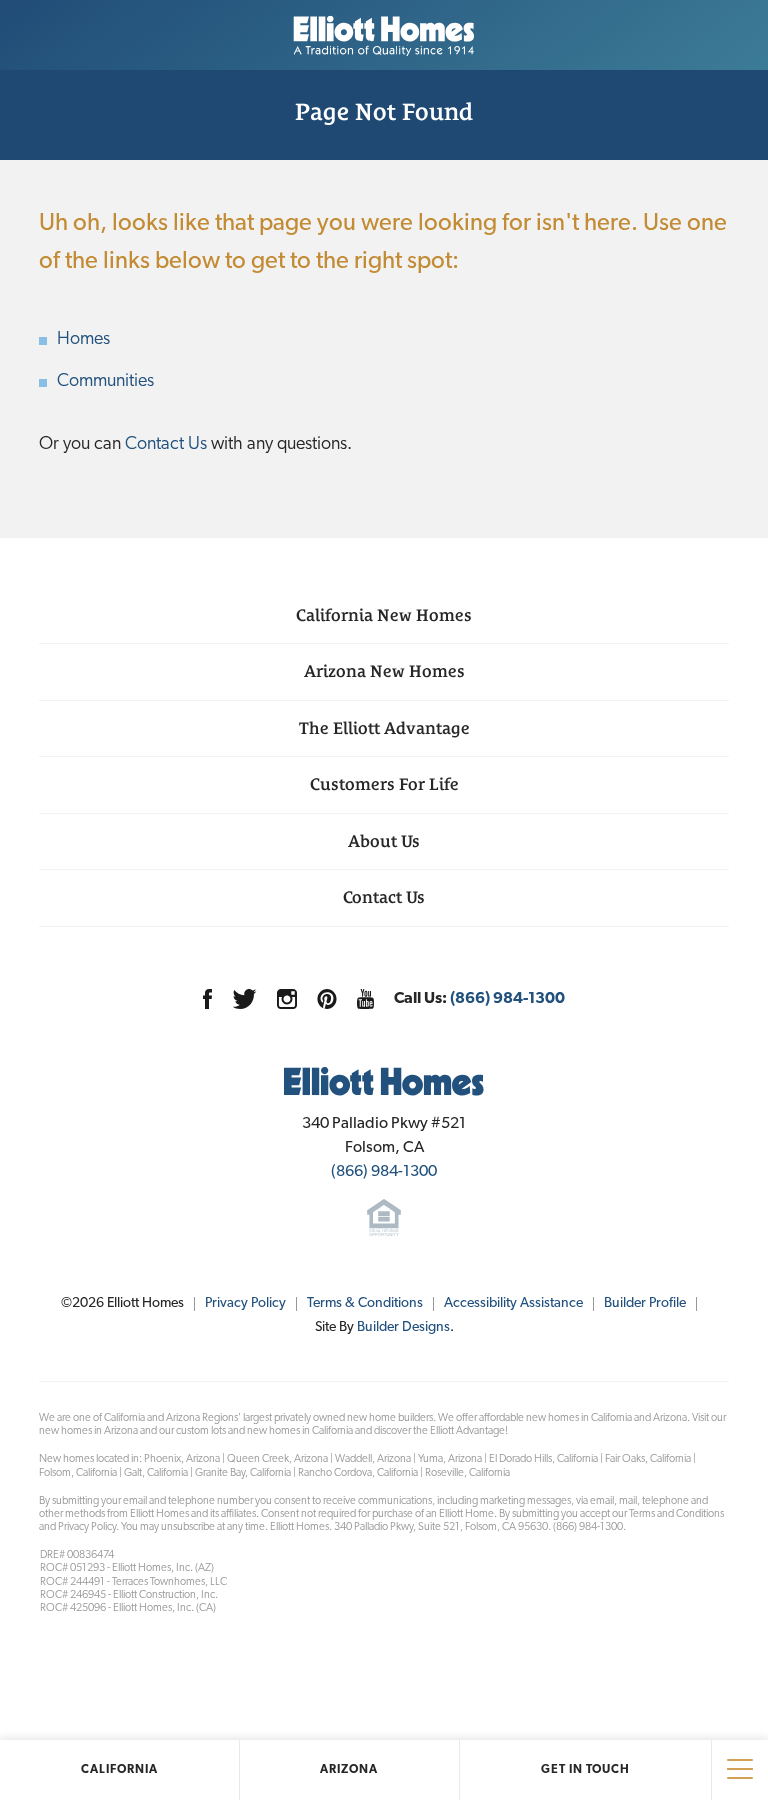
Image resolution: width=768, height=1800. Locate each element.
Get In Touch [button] (585, 1770)
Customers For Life (384, 784)
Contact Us (166, 445)
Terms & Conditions (365, 1303)
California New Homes (384, 615)
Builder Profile (645, 1303)
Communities (105, 382)
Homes (83, 340)
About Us (384, 841)
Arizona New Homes (384, 671)
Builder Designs (403, 1327)
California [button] (119, 1770)
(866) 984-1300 (507, 999)
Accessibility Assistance (513, 1303)
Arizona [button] (349, 1770)
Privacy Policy (245, 1303)
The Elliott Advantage (384, 728)
